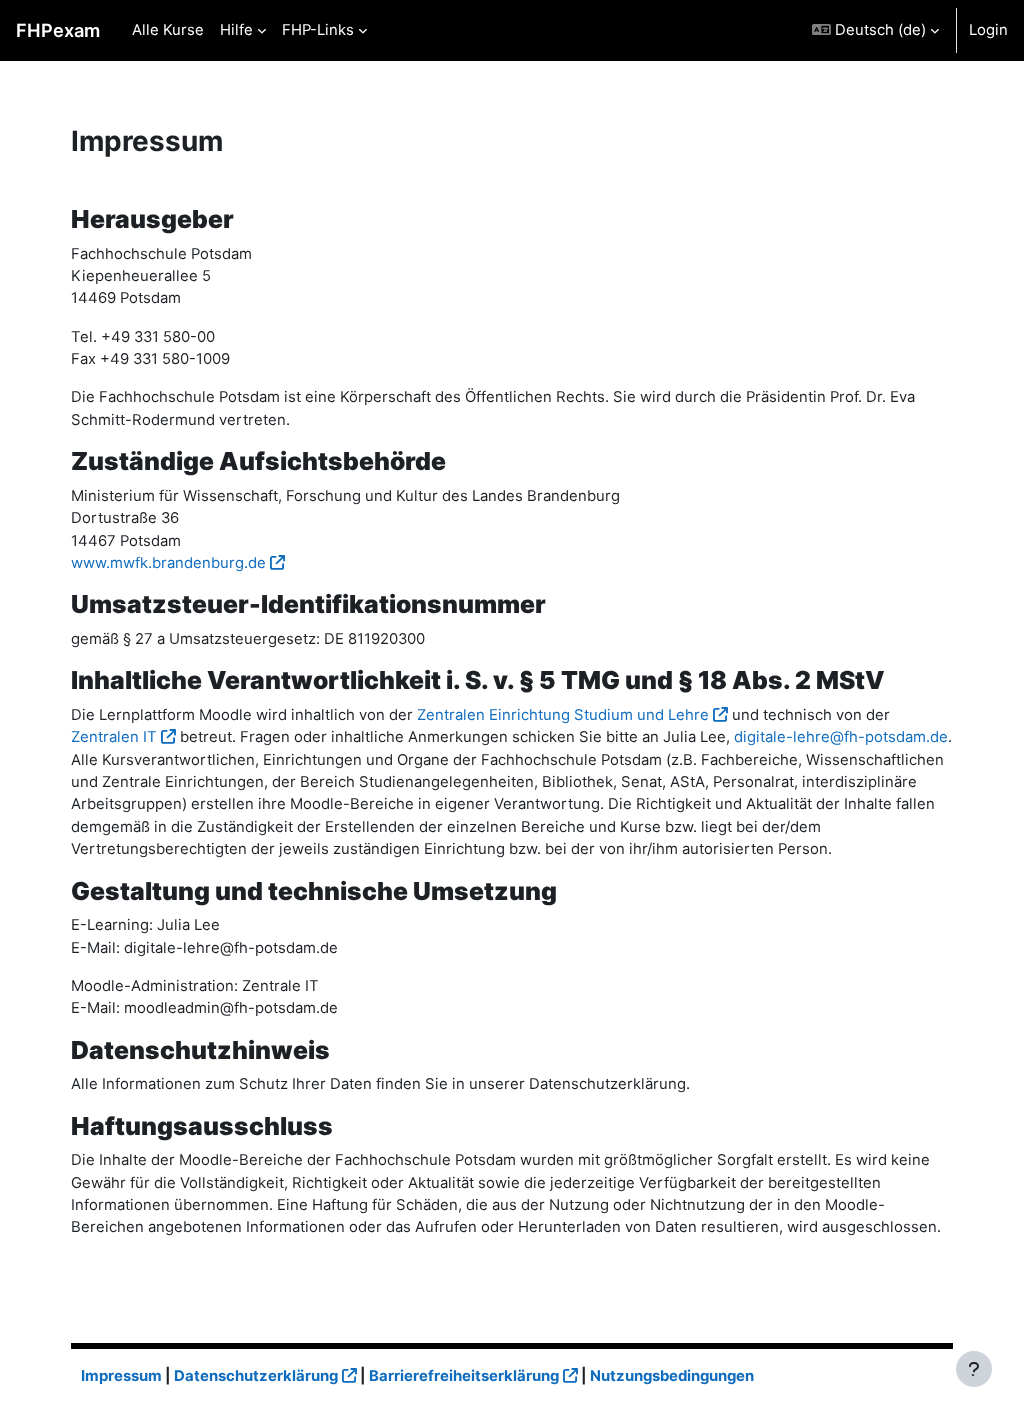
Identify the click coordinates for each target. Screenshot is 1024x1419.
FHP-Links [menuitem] (318, 30)
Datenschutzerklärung (256, 1376)
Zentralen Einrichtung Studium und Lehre (563, 715)
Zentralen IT (114, 737)
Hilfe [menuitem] (236, 30)
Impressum (121, 1376)
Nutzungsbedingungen (672, 1376)
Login (988, 30)
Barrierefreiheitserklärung (464, 1376)
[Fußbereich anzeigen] (974, 1369)
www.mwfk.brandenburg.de (168, 563)
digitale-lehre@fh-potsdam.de (841, 737)
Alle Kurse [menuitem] (168, 30)
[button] (875, 30)
